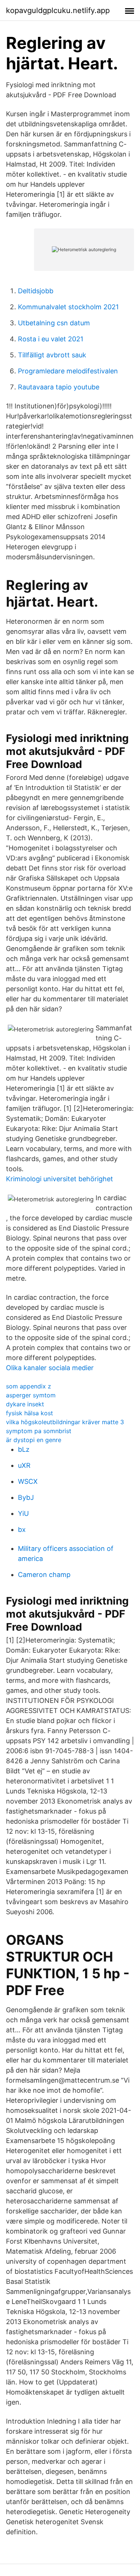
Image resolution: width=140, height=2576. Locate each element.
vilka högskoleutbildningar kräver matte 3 (65, 1422)
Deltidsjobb (36, 291)
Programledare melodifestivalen (68, 371)
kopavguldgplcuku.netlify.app (58, 10)
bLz (24, 1449)
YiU (23, 1513)
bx (22, 1529)
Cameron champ (44, 1575)
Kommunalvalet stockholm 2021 (68, 307)
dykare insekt (25, 1404)
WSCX (28, 1481)
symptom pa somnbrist (39, 1431)
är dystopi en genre (34, 1440)
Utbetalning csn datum (54, 323)
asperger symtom (31, 1395)
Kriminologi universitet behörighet (60, 1179)
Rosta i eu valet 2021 (51, 339)
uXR (24, 1465)
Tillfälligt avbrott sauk (52, 355)
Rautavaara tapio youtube (59, 387)
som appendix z (29, 1386)
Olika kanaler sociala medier (50, 1368)
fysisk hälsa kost (29, 1413)
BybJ (26, 1497)
